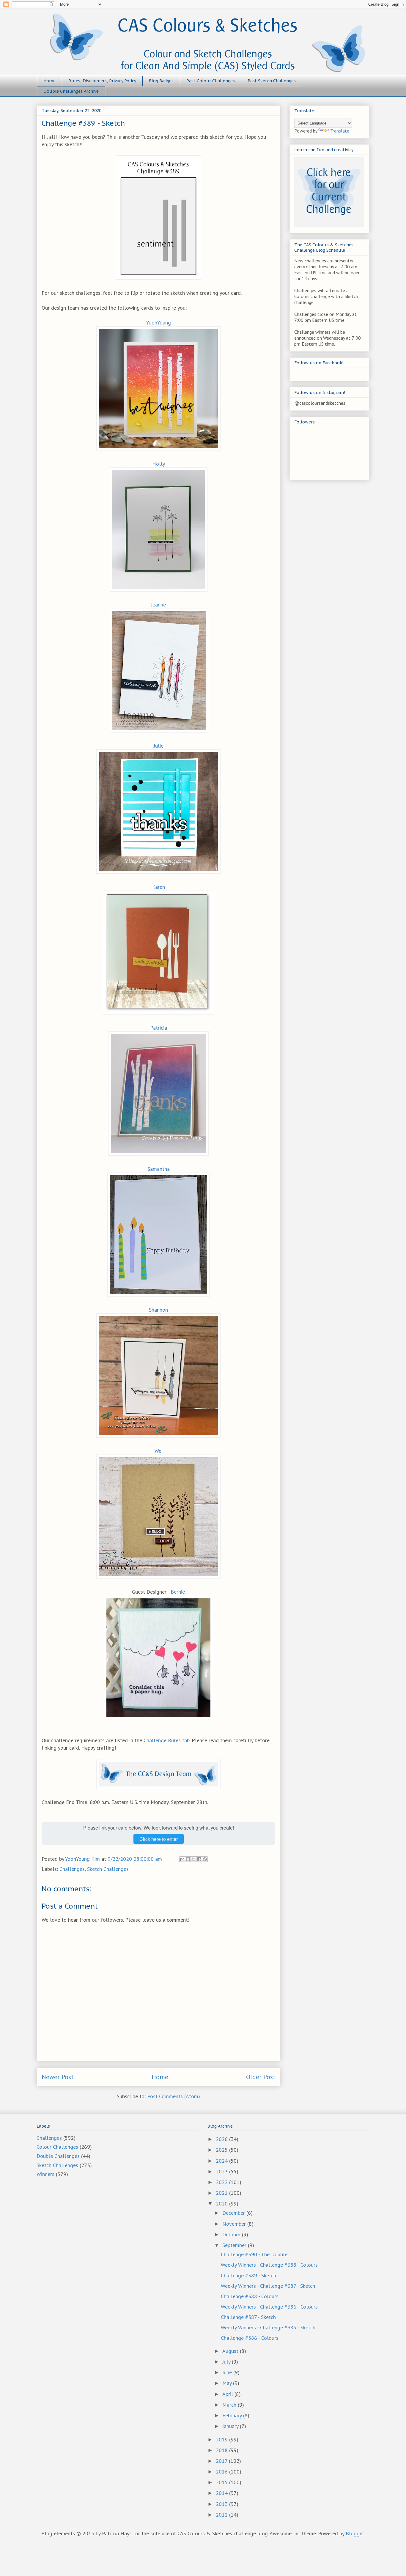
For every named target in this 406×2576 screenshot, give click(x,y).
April (228, 2394)
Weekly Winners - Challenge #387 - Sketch (268, 2286)
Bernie (178, 1592)
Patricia (159, 1028)
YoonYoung (159, 323)
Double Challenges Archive (71, 91)
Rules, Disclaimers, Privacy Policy (102, 81)
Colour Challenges (57, 2147)
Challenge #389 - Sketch (248, 2275)
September (235, 2245)
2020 (222, 2204)
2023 (222, 2171)
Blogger (355, 2533)
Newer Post (58, 2077)
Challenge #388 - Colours (250, 2296)
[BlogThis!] (188, 1859)
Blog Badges (161, 81)
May (228, 2383)
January (231, 2426)
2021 (222, 2193)
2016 (222, 2472)
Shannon (158, 1310)
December (234, 2213)
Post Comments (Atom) (174, 2096)
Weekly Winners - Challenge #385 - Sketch (268, 2327)
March (230, 2405)
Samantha (159, 1169)
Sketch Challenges (108, 1869)
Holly (159, 464)
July (227, 2362)
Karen (159, 887)
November (235, 2224)
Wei (159, 1451)
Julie (159, 746)
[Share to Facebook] (199, 1859)
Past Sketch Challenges (272, 81)
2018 (222, 2450)
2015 (222, 2482)
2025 (222, 2150)
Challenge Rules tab (167, 1740)
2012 (222, 2515)
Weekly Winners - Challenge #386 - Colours (269, 2307)
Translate (340, 131)
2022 (222, 2182)
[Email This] (182, 1859)
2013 (222, 2504)
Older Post (261, 2077)
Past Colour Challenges (211, 81)
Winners (45, 2174)
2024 (222, 2161)
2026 (222, 2139)
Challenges (72, 1869)
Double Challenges (58, 2156)
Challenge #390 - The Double (254, 2254)
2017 (222, 2461)
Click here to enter (159, 1839)
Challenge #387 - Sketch (248, 2317)
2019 (222, 2439)
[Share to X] (193, 1859)
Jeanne (158, 605)
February (233, 2415)
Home (49, 81)
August (231, 2351)
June (228, 2372)
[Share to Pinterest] (205, 1859)
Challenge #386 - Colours (250, 2338)
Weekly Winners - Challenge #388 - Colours (269, 2265)
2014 (222, 2493)
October (232, 2234)
